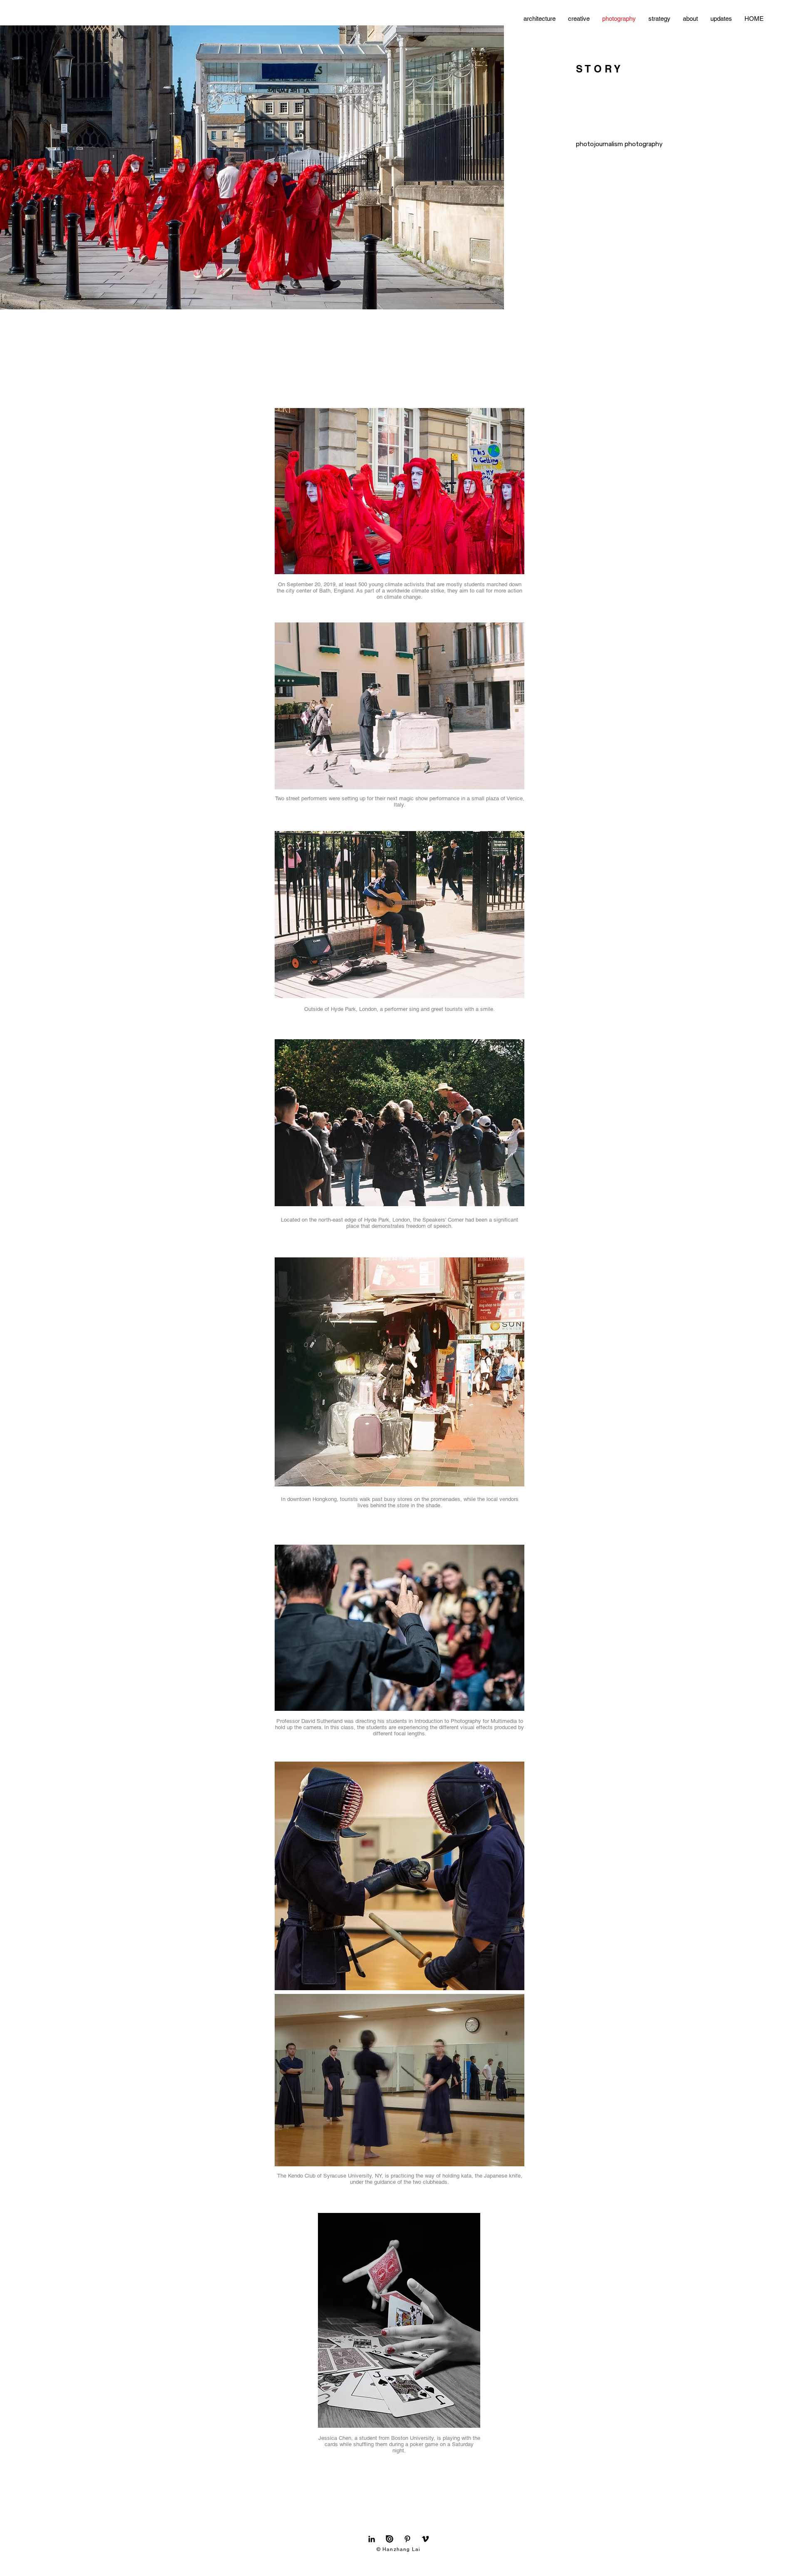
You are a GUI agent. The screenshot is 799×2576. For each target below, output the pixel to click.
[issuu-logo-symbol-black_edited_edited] (390, 2539)
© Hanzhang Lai (399, 2549)
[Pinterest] (407, 2539)
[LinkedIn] (372, 2539)
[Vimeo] (425, 2539)
